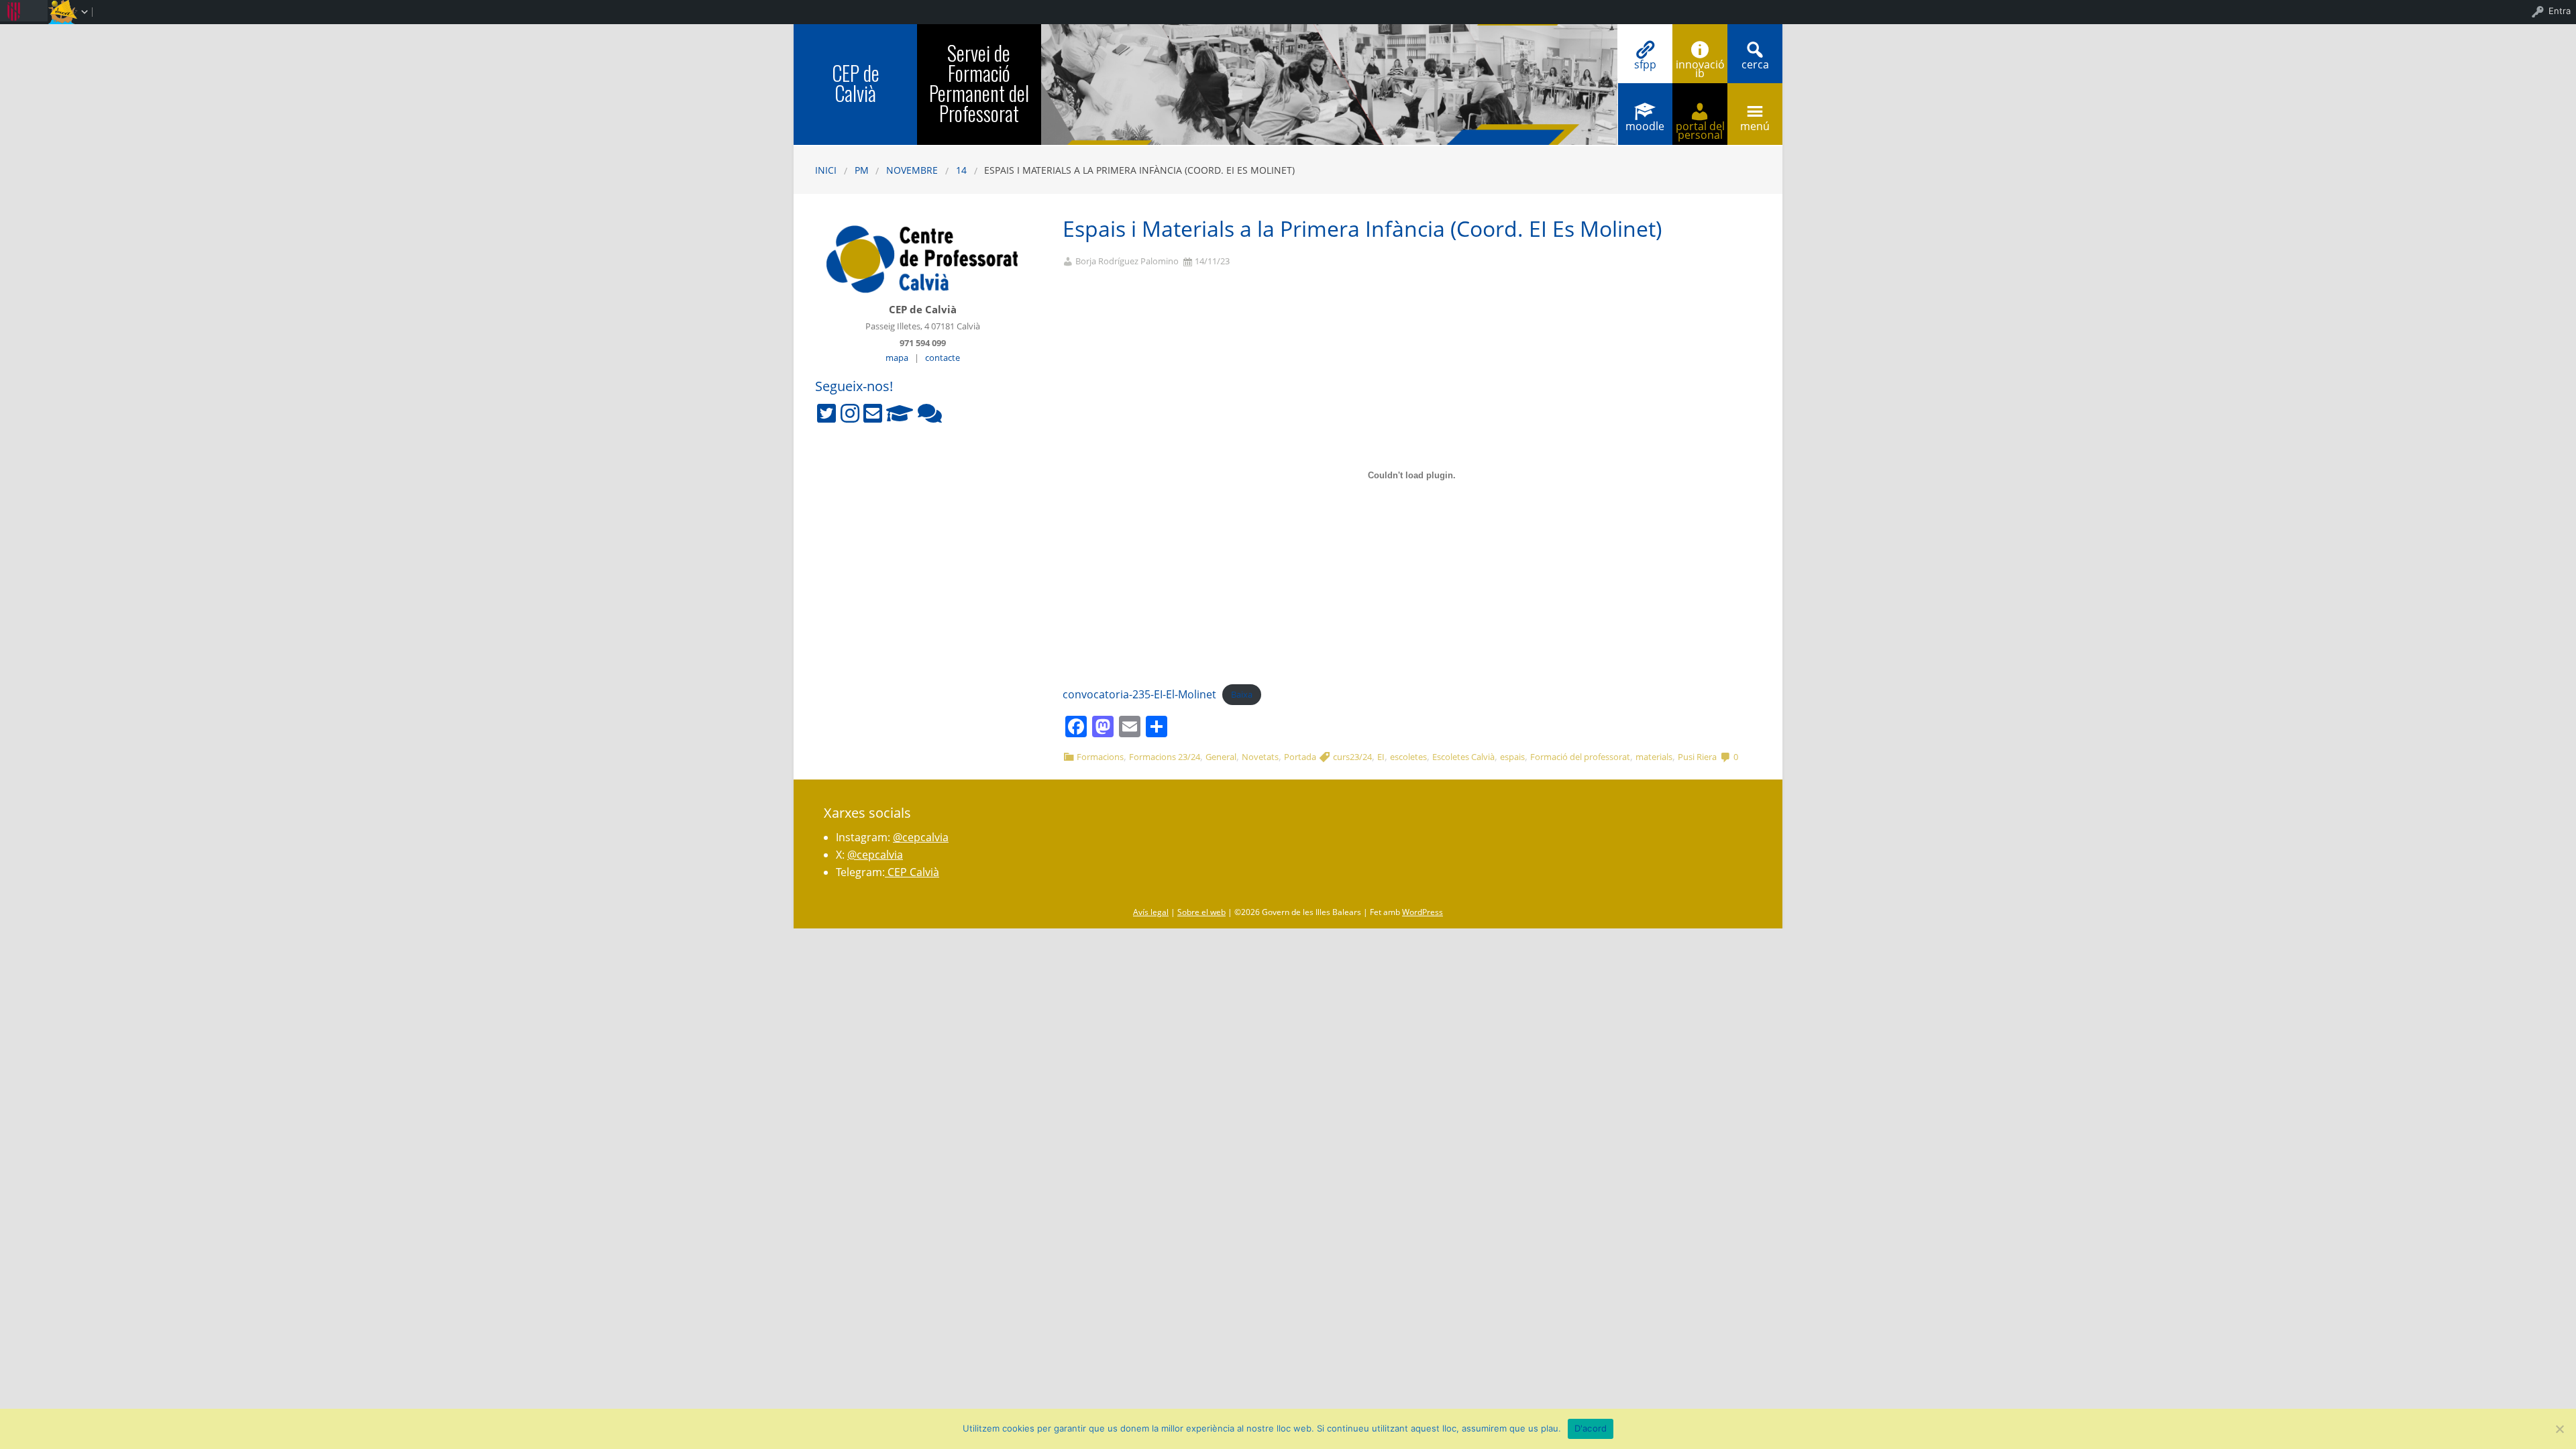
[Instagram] (850, 413)
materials (1654, 757)
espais (1512, 757)
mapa (897, 358)
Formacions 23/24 (1165, 757)
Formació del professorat (1580, 757)
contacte (943, 358)
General (1221, 757)
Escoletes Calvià (1463, 757)
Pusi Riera (1697, 757)
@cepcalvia (921, 837)
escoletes (1408, 757)
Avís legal (1151, 912)
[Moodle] (900, 413)
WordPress (1423, 912)
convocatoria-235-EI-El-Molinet (1139, 694)
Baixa (1242, 695)
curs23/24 (1352, 757)
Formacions (1100, 757)
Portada (1300, 757)
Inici (826, 170)
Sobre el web (1201, 912)
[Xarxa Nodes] (930, 413)
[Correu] (873, 413)
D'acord (1591, 1428)
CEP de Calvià (856, 83)
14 (961, 170)
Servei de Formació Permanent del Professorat (979, 83)
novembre (912, 170)
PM (862, 170)
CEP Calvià (912, 872)
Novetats (1260, 757)
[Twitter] (826, 413)
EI (1381, 757)
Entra (2560, 11)
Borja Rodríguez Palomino (1127, 261)
